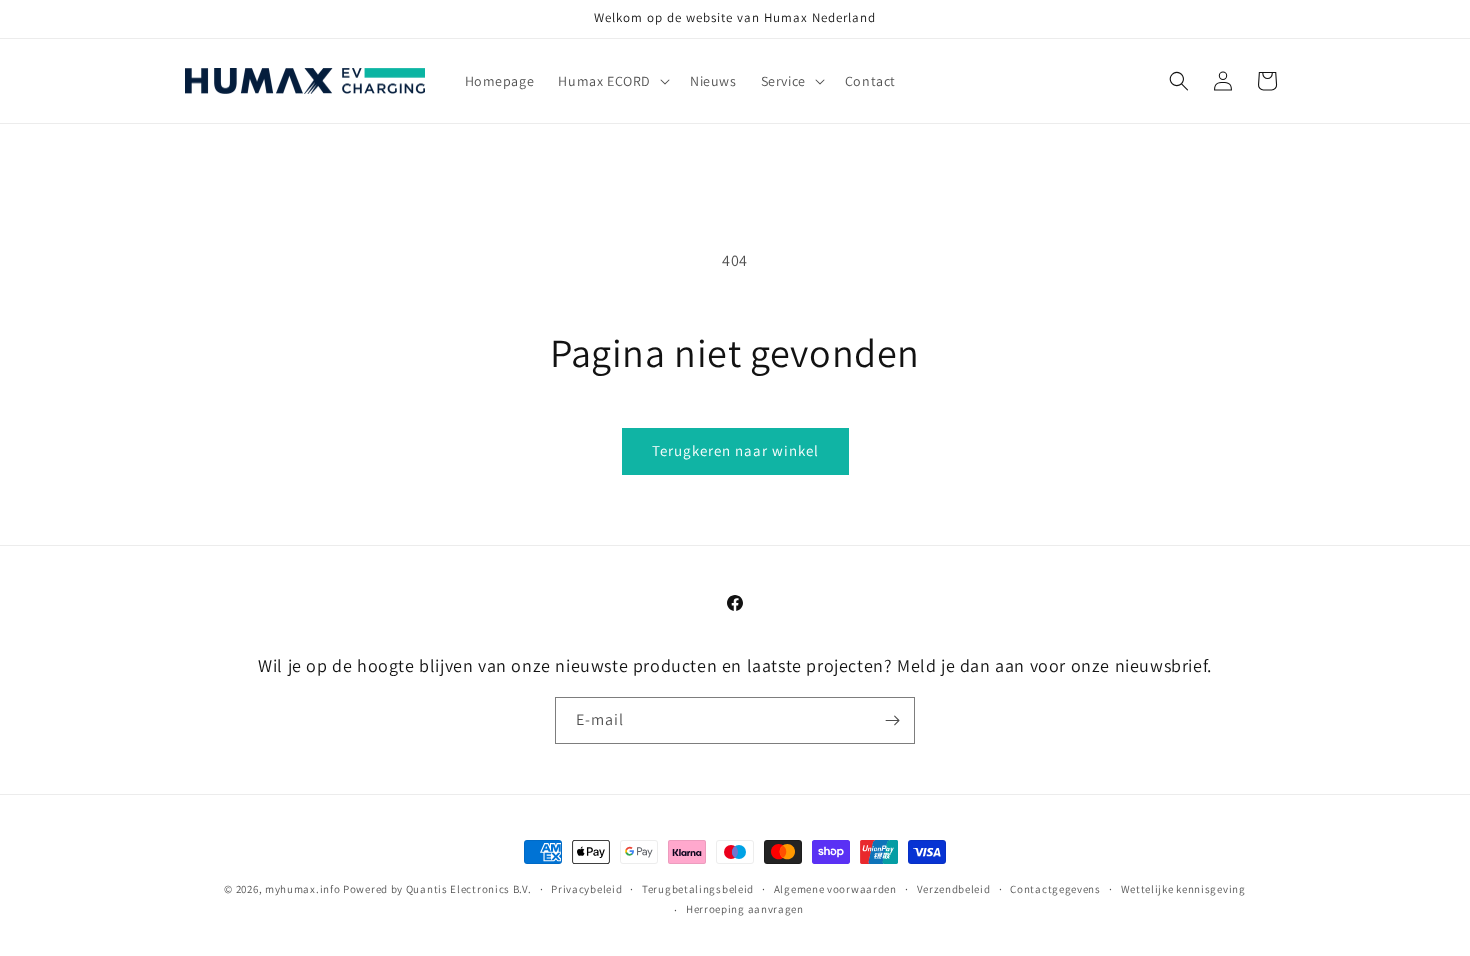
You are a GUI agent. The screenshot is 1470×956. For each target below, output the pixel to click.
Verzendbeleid (954, 889)
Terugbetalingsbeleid (698, 889)
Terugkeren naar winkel (735, 450)
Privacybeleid (586, 889)
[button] (612, 81)
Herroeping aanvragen (745, 909)
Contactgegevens (1055, 889)
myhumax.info (302, 889)
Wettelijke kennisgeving (1183, 889)
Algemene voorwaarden (835, 889)
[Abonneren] (892, 720)
